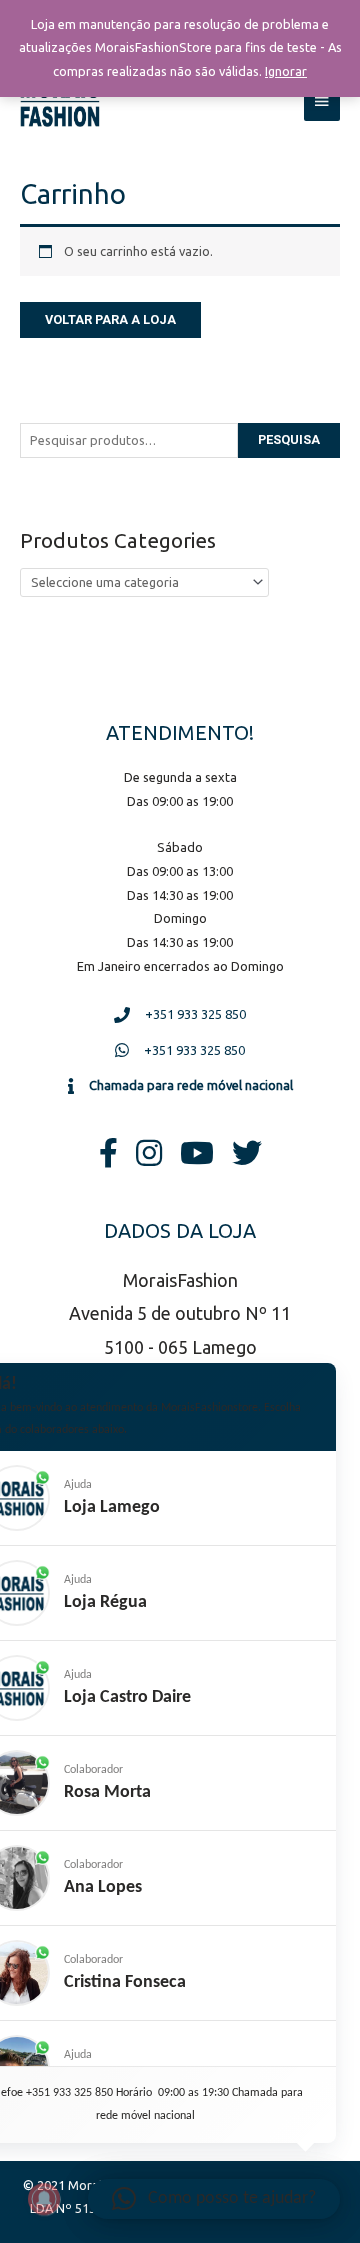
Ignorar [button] (286, 71)
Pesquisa (289, 439)
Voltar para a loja (110, 319)
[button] (214, 2199)
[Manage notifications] (44, 2199)
